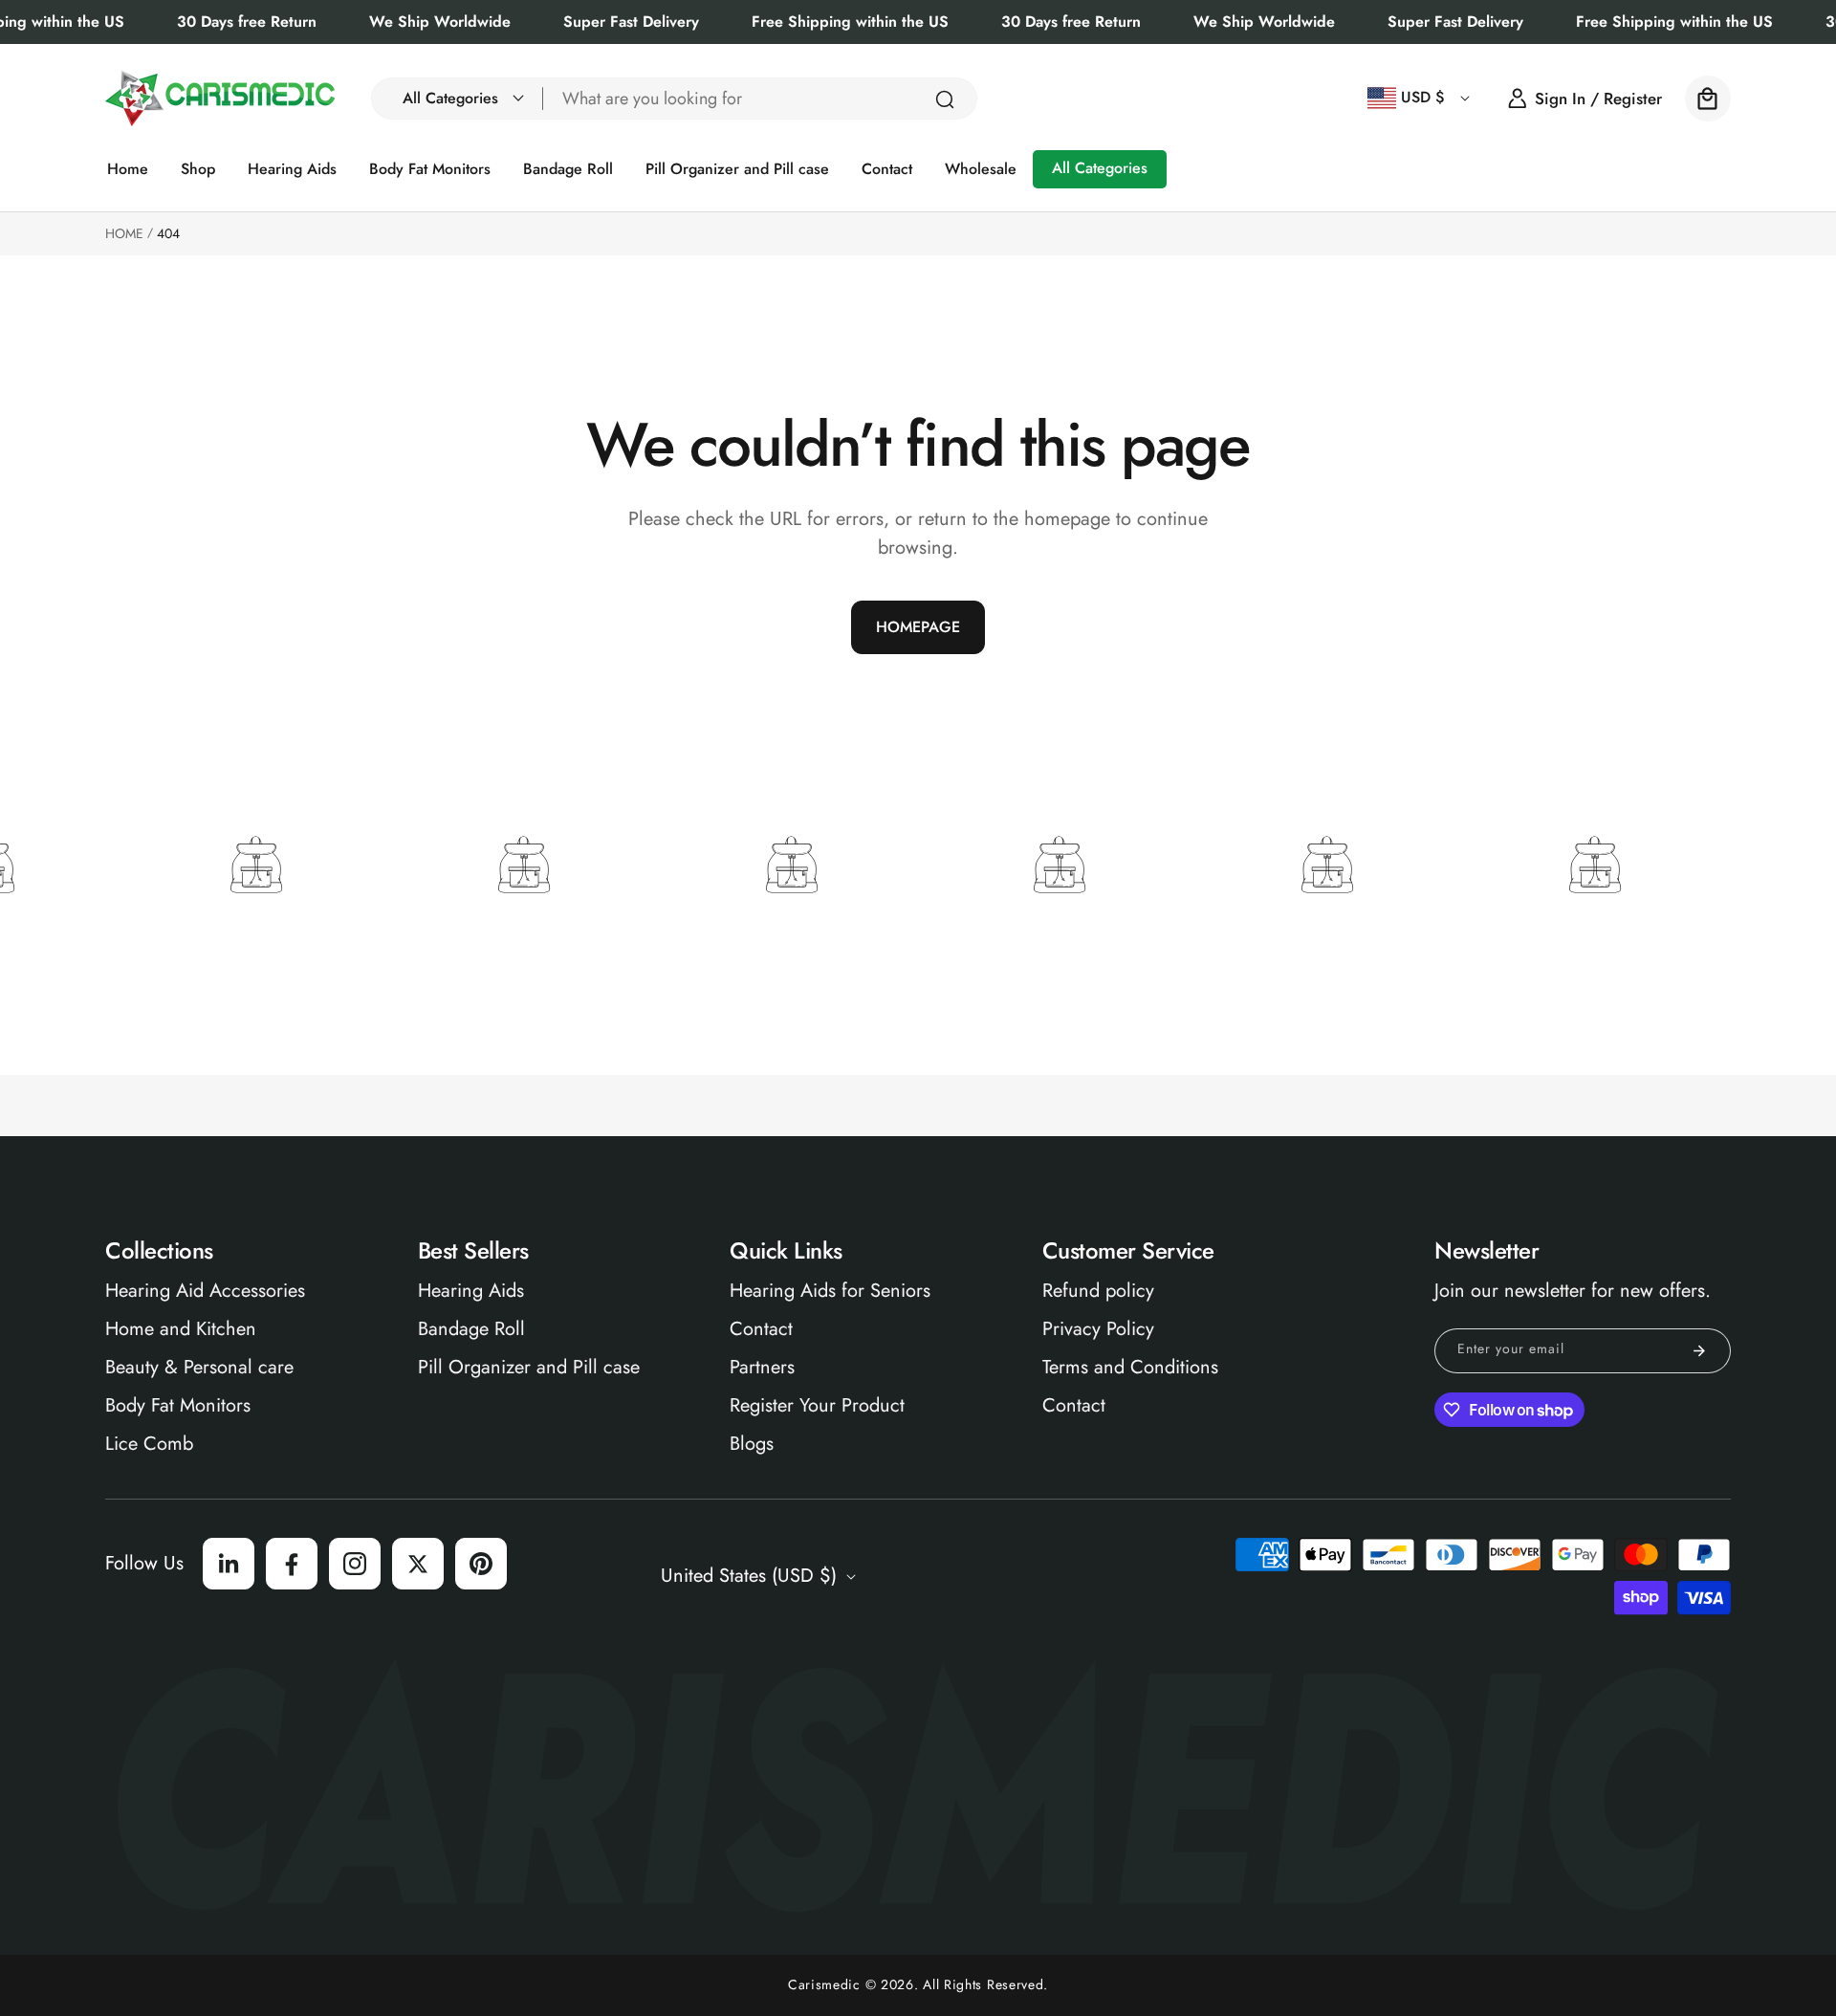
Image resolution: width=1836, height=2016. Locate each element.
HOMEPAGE (918, 627)
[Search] (945, 99)
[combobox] (760, 99)
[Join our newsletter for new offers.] (1699, 1351)
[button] (458, 99)
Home (124, 233)
